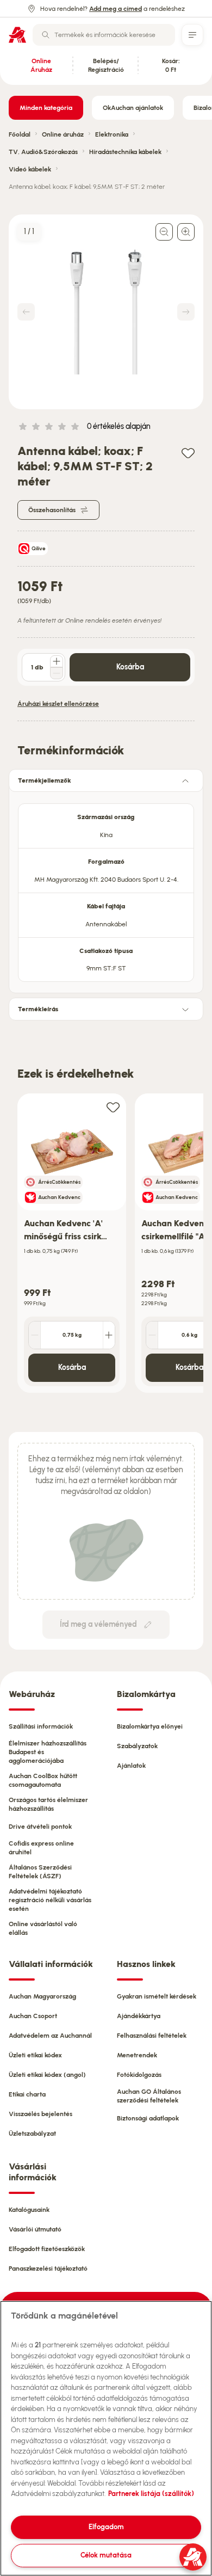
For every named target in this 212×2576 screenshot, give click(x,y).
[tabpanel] (106, 889)
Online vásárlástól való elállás (43, 1928)
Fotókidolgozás (139, 2075)
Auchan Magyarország (42, 1996)
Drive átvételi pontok (40, 1827)
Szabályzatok (137, 1746)
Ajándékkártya (139, 2016)
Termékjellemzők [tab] (45, 780)
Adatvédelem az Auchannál (50, 2036)
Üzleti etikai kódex (35, 2055)
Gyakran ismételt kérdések (157, 1996)
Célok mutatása (106, 2555)
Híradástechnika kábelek (125, 152)
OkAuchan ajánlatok (133, 108)
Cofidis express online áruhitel (41, 1848)
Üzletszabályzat (32, 2134)
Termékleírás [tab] (38, 1009)
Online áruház (63, 134)
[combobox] (104, 35)
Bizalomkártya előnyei (150, 1726)
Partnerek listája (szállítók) (151, 2494)
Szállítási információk (41, 1726)
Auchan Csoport (33, 2016)
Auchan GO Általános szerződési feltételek (149, 2096)
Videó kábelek (30, 169)
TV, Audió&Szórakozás (43, 152)
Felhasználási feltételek (152, 2036)
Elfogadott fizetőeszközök (47, 2249)
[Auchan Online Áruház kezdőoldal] (17, 35)
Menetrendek (137, 2055)
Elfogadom (106, 2527)
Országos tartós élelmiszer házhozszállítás (48, 1804)
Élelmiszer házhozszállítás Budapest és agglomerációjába (48, 1752)
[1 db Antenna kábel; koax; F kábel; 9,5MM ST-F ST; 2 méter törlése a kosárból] (57, 673)
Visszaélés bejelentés (40, 2114)
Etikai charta (27, 2094)
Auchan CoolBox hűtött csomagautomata (43, 1780)
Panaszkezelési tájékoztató (48, 2268)
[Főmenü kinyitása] (192, 35)
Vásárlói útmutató (35, 2229)
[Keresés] (46, 35)
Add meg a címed (116, 9)
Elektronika (112, 134)
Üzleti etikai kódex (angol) (47, 2075)
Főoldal (20, 134)
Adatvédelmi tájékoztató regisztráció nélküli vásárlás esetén (50, 1900)
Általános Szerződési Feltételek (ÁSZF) (40, 1872)
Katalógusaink (29, 2210)
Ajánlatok (131, 1766)
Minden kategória (46, 108)
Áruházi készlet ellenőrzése (58, 704)
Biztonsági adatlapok (148, 2118)
